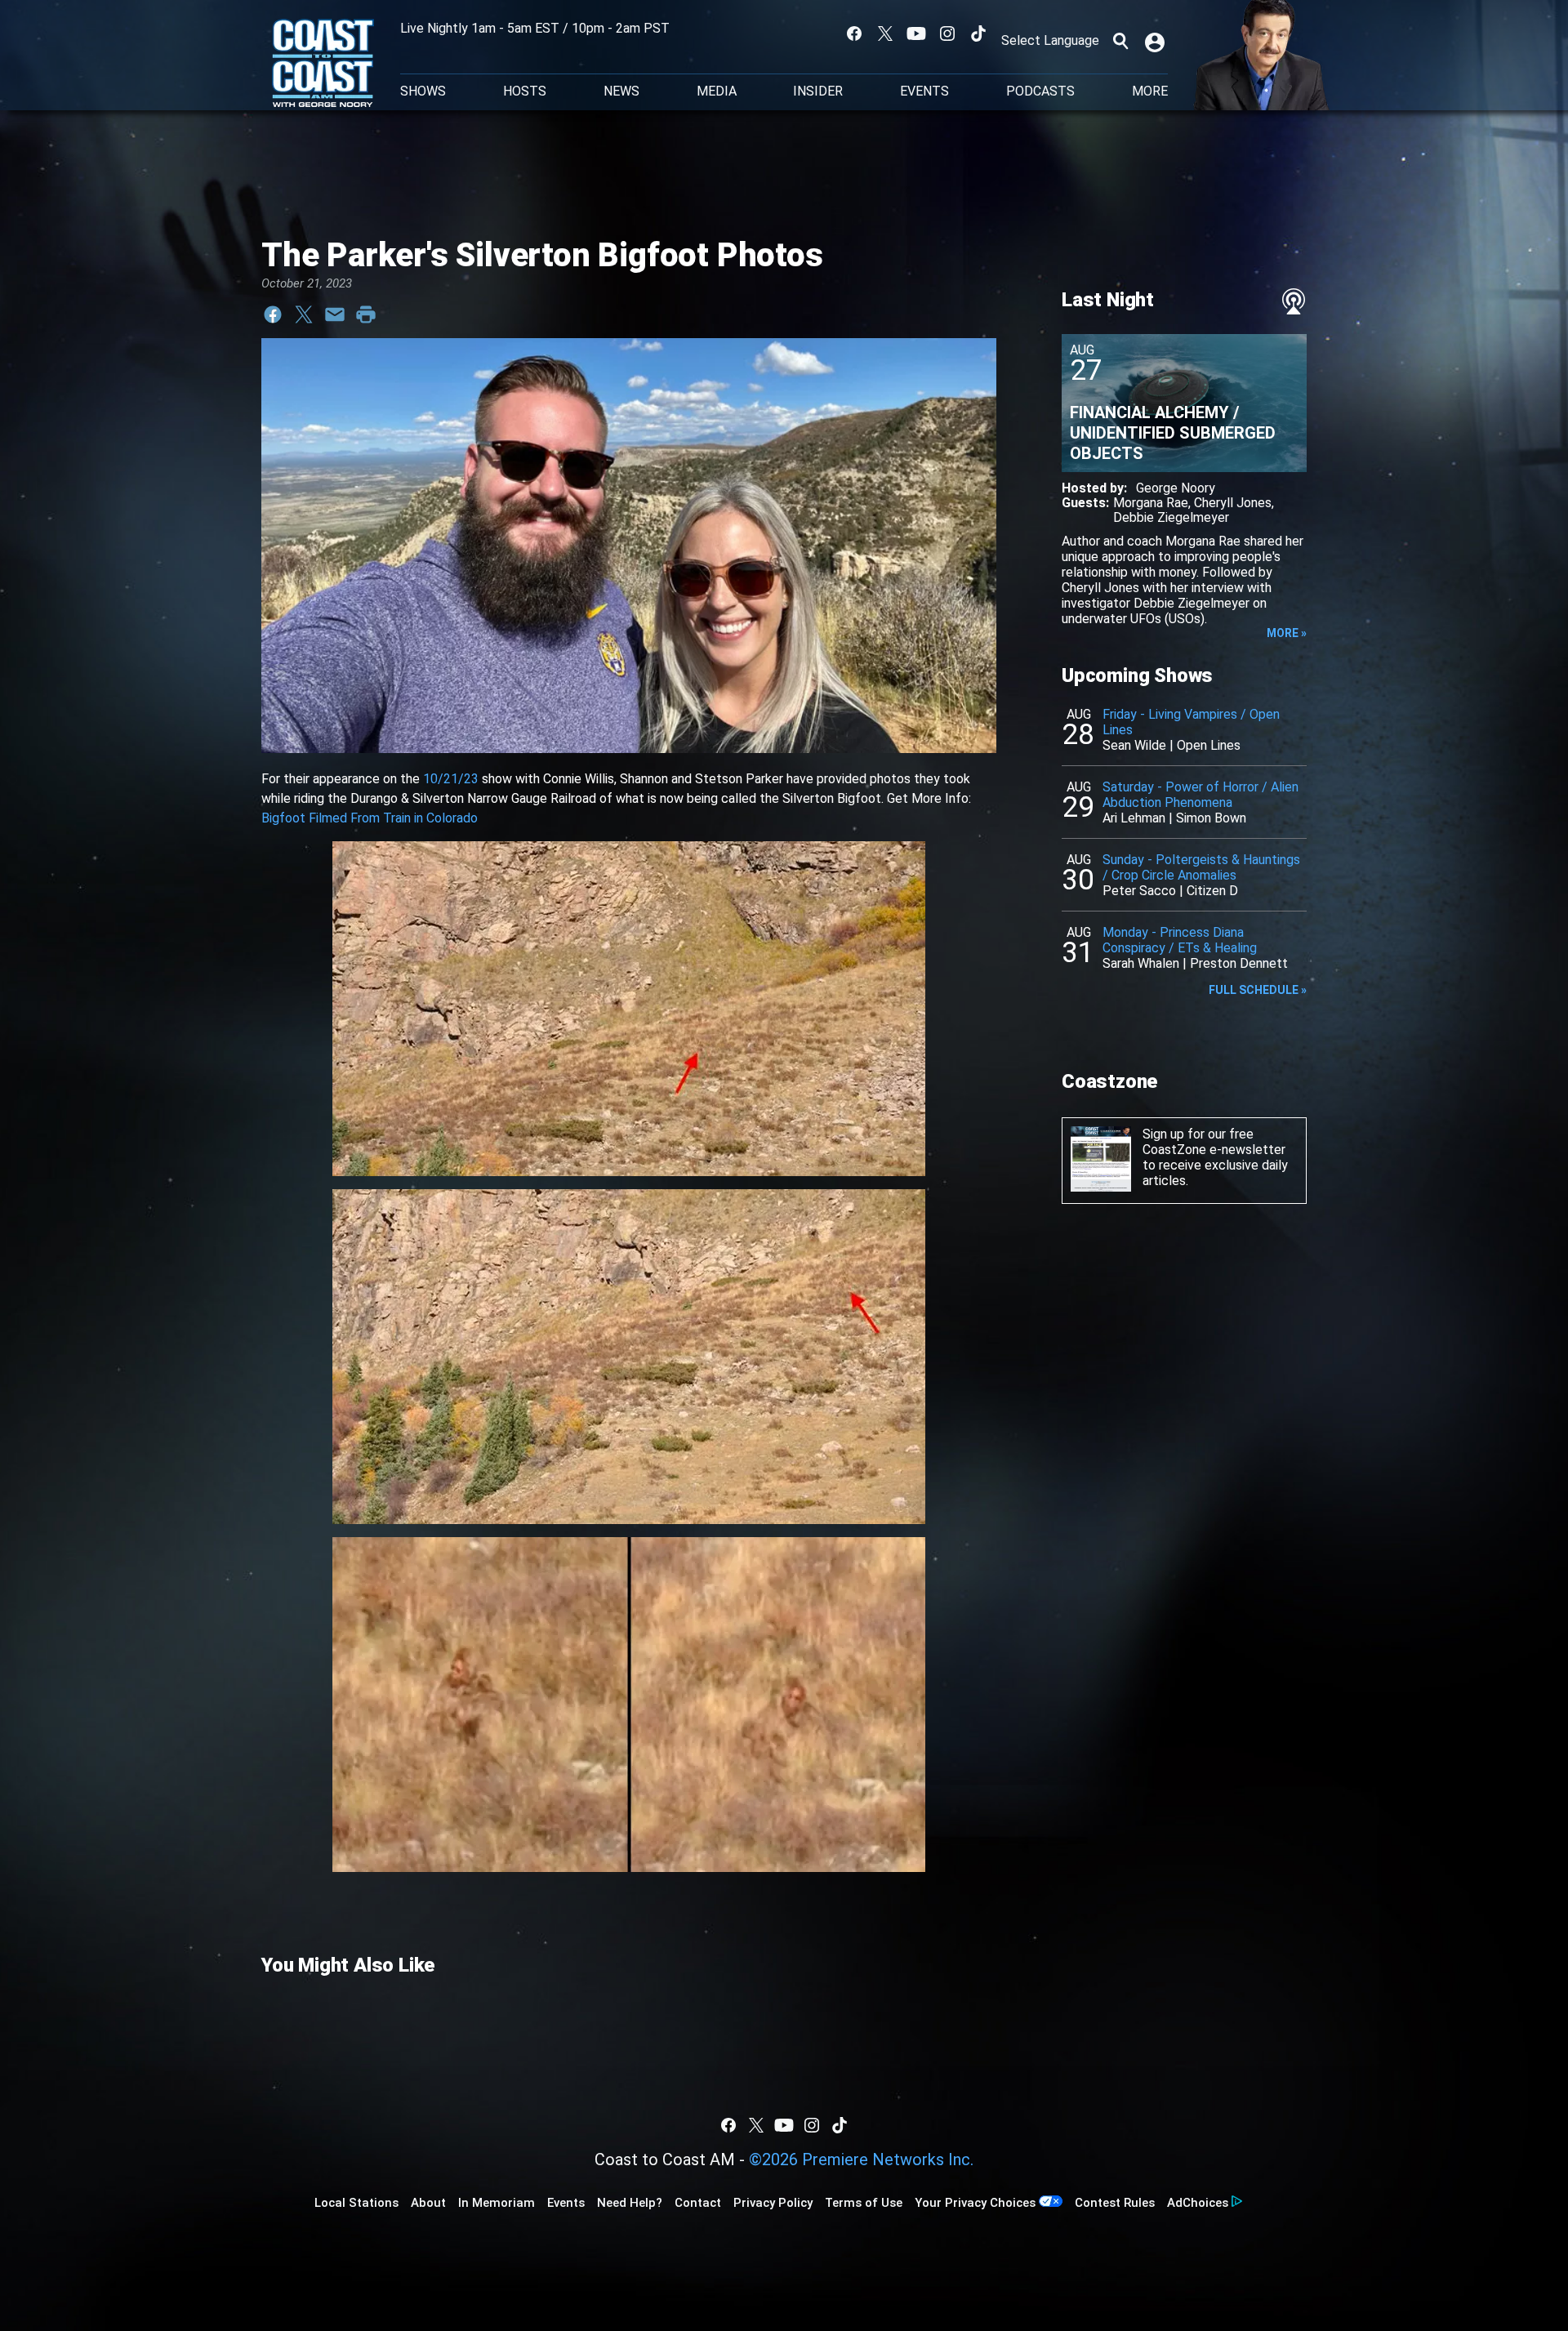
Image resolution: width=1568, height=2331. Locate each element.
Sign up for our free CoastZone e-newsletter (1214, 1142)
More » (1287, 633)
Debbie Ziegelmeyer (1171, 517)
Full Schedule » (1258, 990)
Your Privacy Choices (975, 2203)
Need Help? (630, 2203)
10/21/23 (451, 779)
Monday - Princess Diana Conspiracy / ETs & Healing (1180, 940)
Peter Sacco (1139, 891)
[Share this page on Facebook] (273, 314)
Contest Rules (1115, 2203)
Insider (818, 91)
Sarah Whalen (1141, 963)
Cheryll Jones (1233, 503)
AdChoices (1198, 2203)
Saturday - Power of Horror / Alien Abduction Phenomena (1200, 795)
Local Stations (356, 2203)
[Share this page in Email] (335, 314)
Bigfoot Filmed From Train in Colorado (370, 818)
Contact (698, 2203)
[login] (1156, 41)
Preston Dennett (1239, 963)
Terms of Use (864, 2203)
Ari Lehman (1134, 818)
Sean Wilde (1134, 745)
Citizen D (1212, 891)
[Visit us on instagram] (947, 33)
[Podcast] (1294, 301)
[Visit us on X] (885, 33)
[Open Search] (1120, 41)
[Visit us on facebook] (854, 33)
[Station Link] (323, 65)
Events (924, 91)
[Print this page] (366, 314)
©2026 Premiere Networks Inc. (861, 2159)
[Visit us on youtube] (916, 33)
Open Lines (1209, 745)
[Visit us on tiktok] (978, 33)
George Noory (1176, 488)
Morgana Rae (1151, 503)
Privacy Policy (773, 2203)
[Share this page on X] (304, 314)
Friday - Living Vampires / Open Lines (1191, 722)
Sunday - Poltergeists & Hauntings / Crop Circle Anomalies (1201, 867)
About (428, 2203)
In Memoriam (497, 2203)
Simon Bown (1211, 818)
